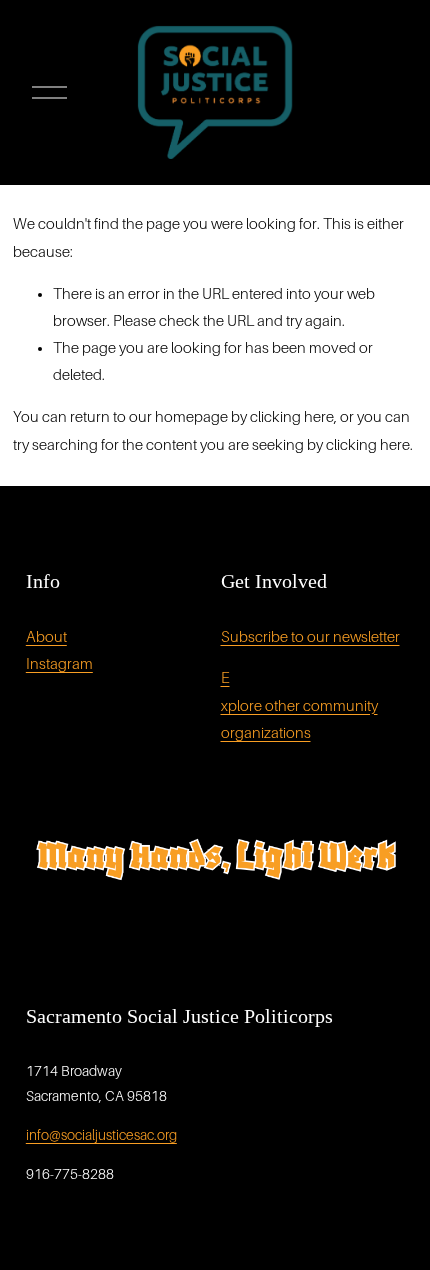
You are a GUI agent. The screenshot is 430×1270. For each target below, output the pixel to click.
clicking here (292, 417)
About (46, 637)
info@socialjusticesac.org (101, 1135)
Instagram (59, 664)
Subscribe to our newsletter (310, 637)
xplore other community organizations (299, 719)
